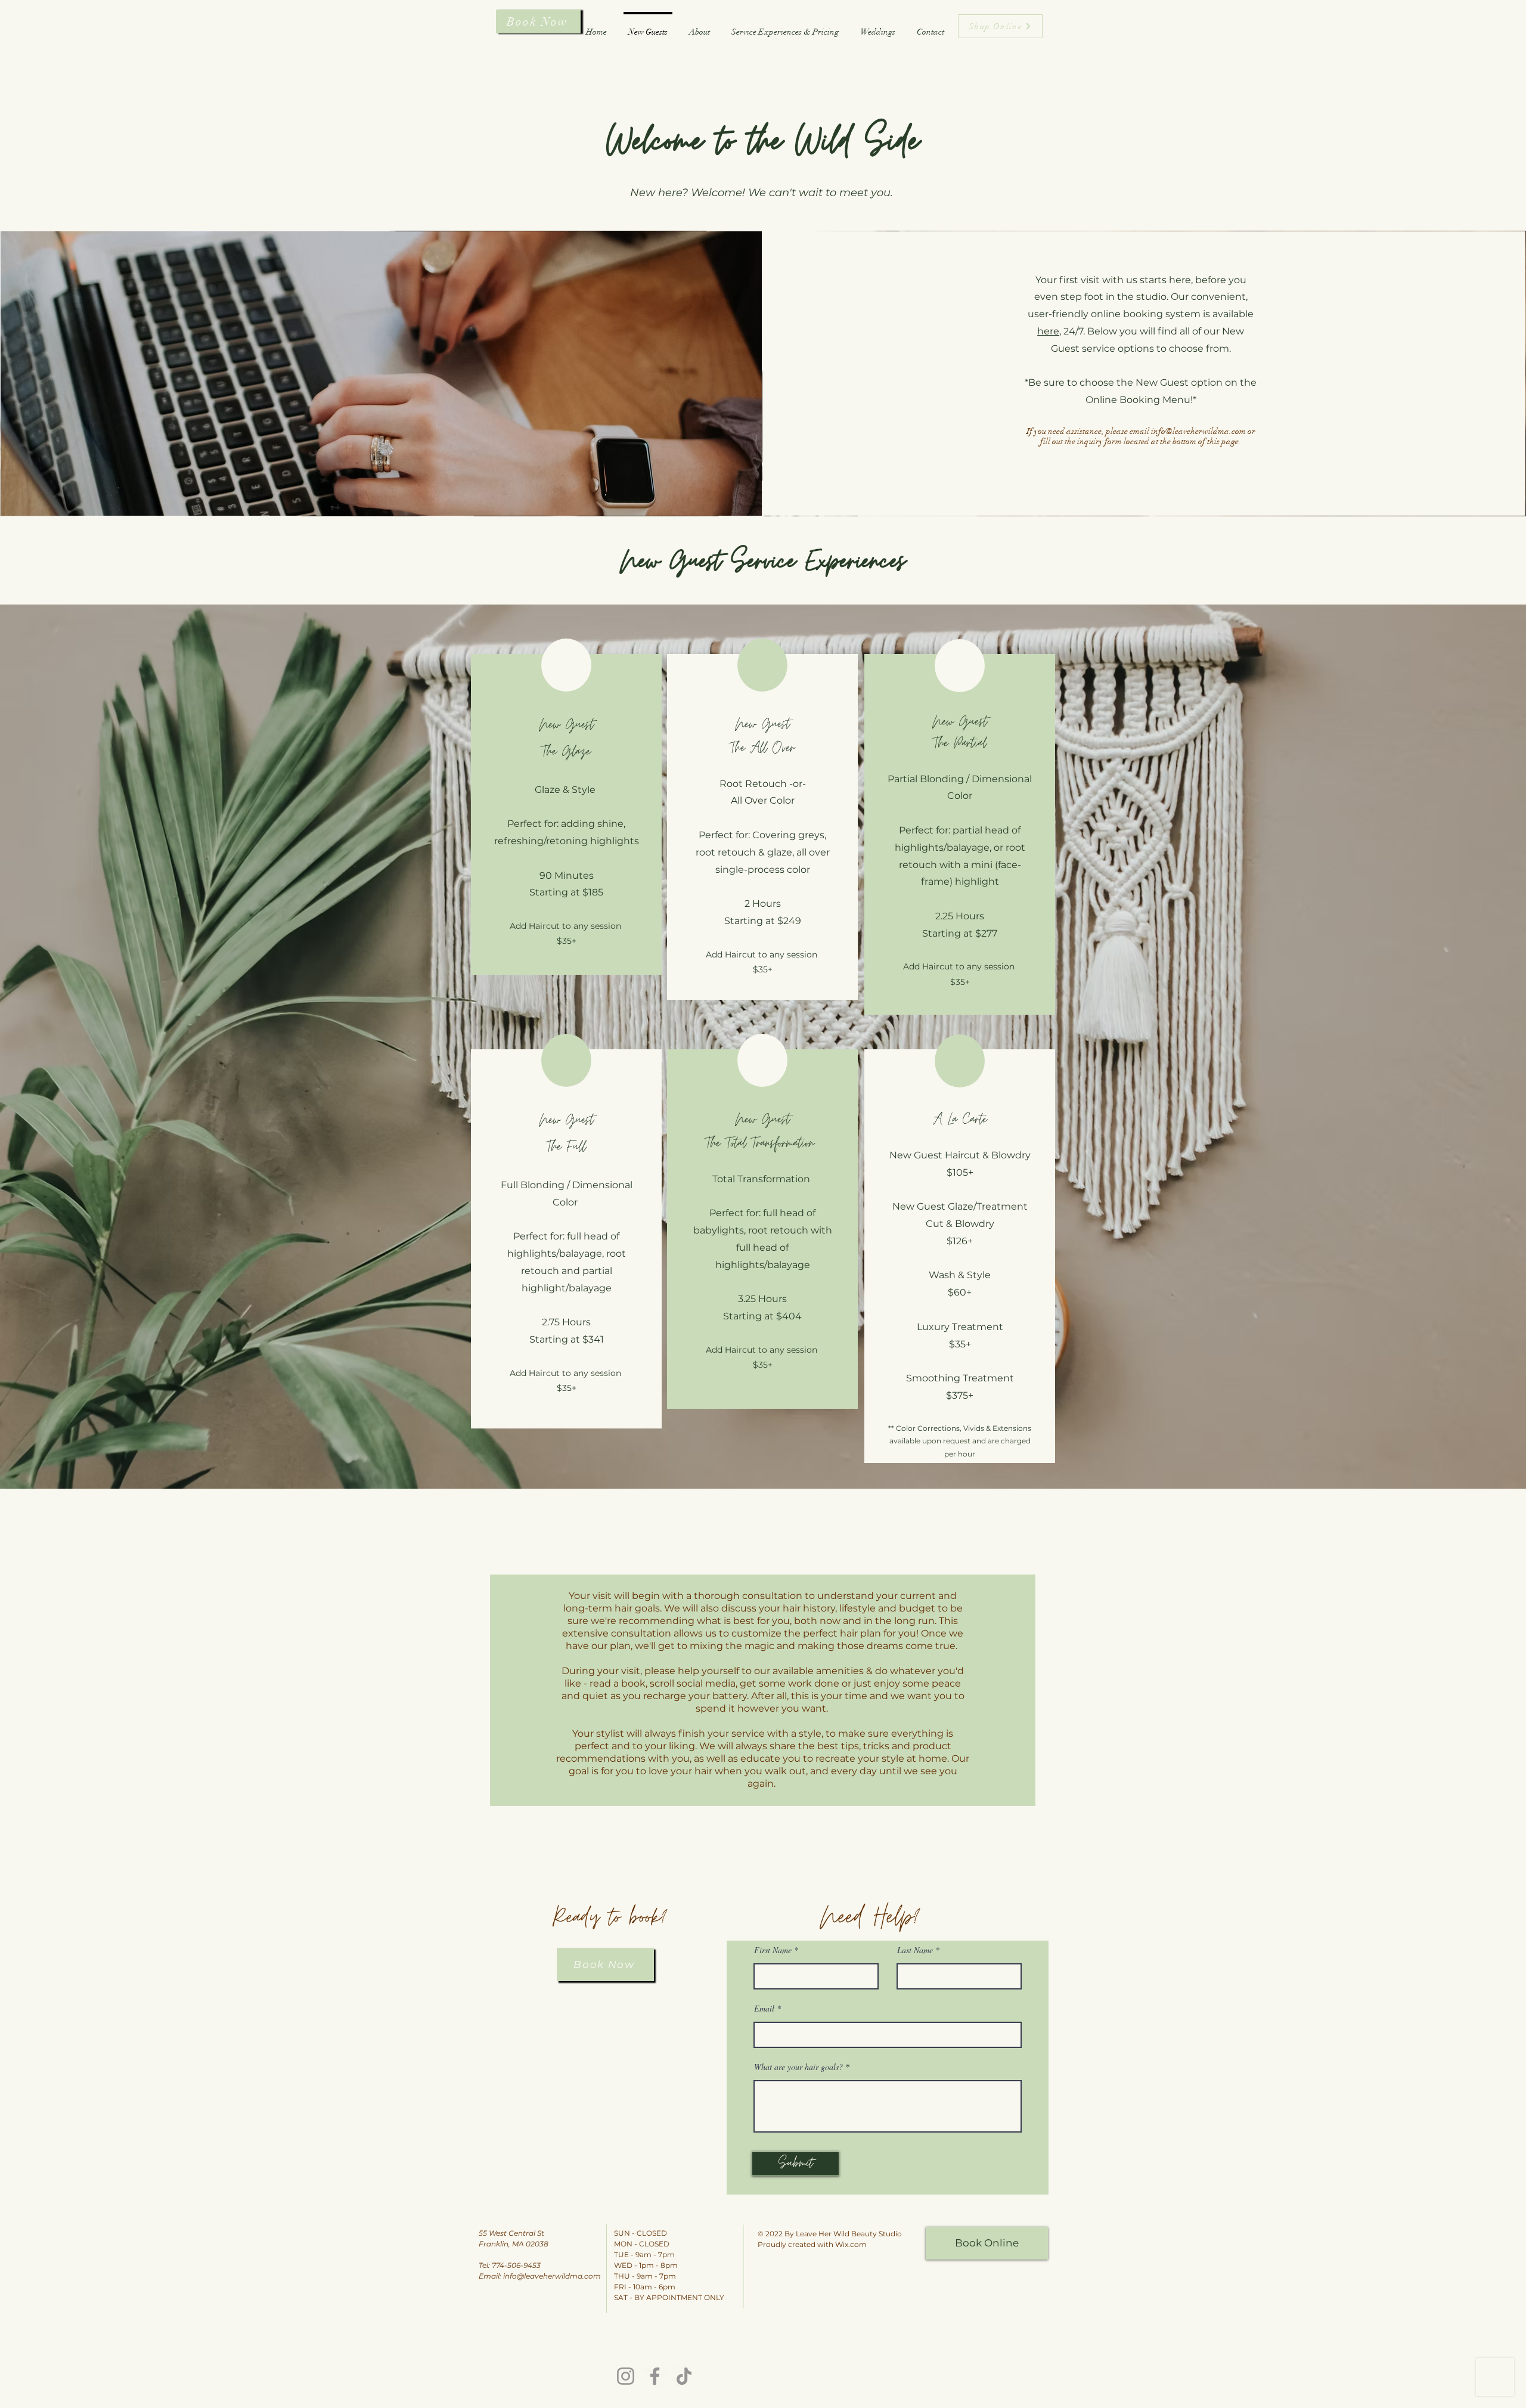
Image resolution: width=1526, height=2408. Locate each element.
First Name (773, 1950)
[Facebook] (655, 2376)
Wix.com (851, 2244)
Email (764, 2009)
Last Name (915, 1950)
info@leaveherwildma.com (1198, 431)
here (1048, 331)
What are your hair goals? (798, 2067)
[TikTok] (684, 2376)
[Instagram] (626, 2376)
